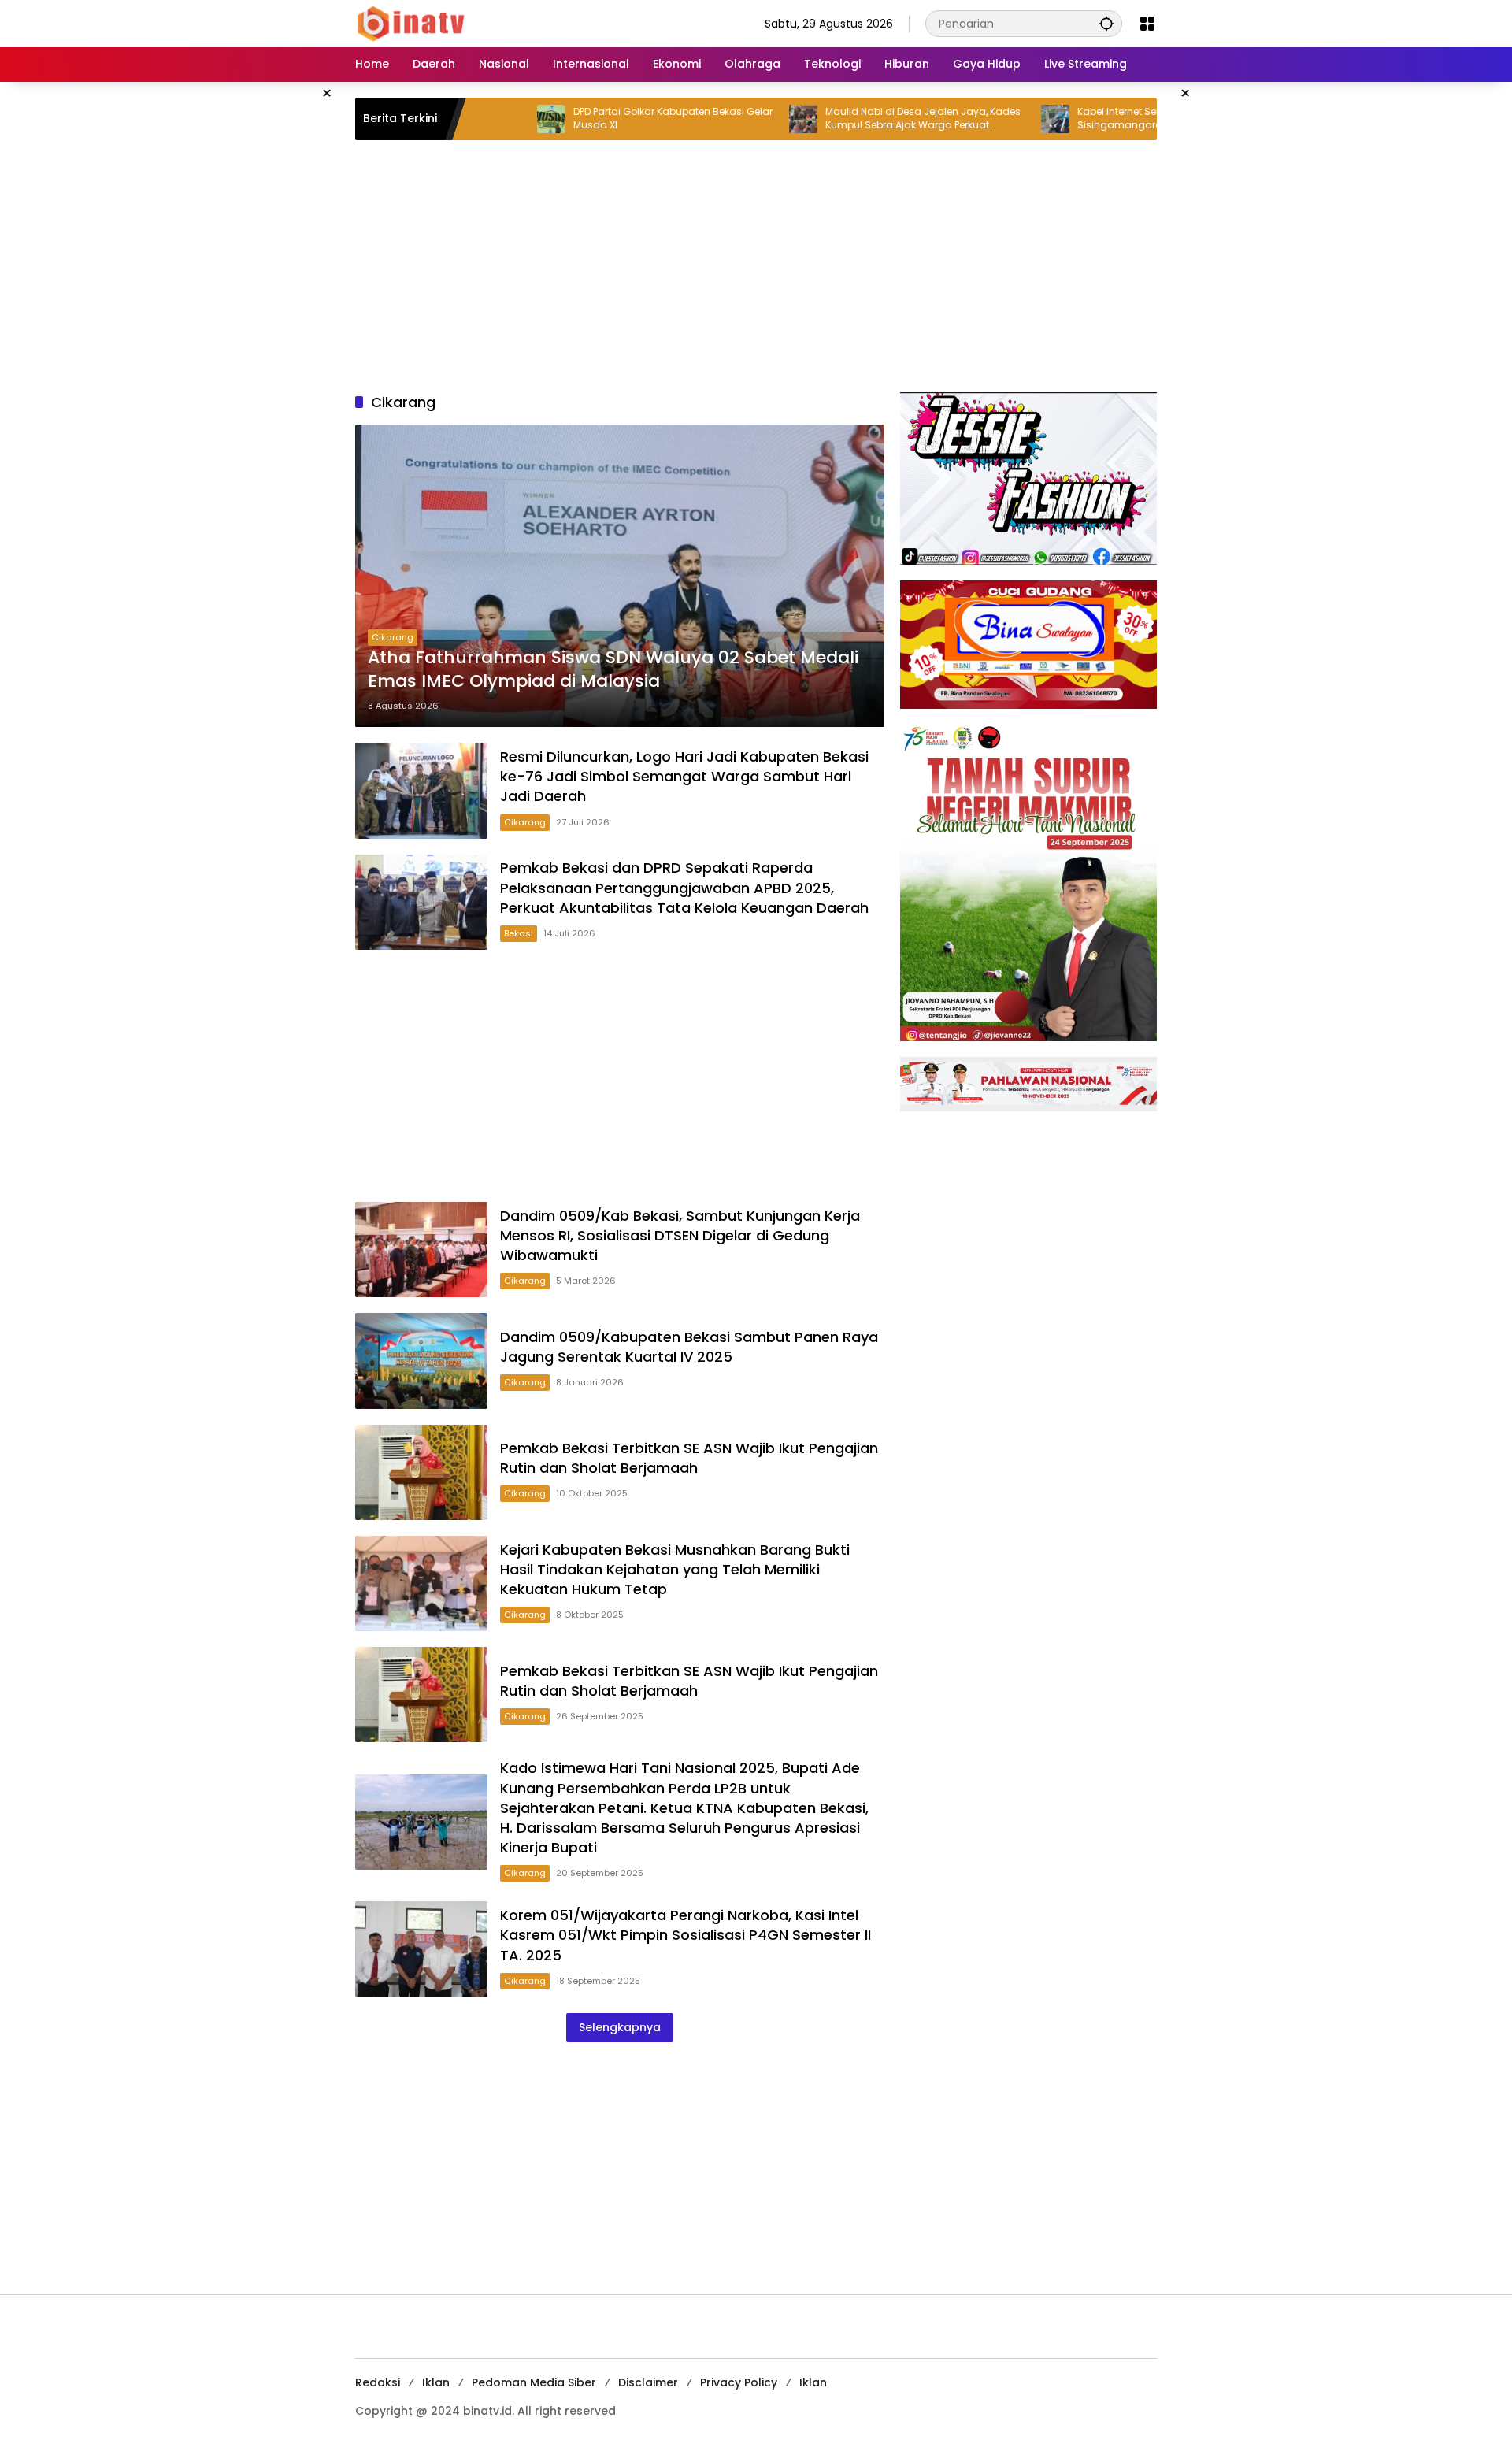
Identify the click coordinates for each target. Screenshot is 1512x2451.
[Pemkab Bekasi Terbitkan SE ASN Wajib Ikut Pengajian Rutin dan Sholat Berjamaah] (421, 1472)
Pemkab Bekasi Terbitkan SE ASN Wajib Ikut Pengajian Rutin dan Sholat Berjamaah (689, 1458)
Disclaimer (648, 2382)
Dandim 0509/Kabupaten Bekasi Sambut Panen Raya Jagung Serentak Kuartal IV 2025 (689, 1347)
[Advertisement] (756, 266)
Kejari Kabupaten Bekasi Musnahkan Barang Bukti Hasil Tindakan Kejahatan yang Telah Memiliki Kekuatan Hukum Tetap (675, 1569)
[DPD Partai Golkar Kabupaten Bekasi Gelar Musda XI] (469, 119)
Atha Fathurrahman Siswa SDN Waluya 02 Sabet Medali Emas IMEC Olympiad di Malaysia (613, 670)
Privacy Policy (739, 2382)
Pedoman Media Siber (534, 2382)
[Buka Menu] (1147, 24)
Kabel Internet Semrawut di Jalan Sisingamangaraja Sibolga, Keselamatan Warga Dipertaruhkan (1080, 119)
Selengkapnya (620, 2027)
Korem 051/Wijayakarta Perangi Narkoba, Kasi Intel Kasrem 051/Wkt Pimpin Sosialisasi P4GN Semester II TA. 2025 (686, 1935)
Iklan (436, 2382)
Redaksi (378, 2382)
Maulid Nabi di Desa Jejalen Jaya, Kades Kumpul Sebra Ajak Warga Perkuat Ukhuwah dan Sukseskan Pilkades (840, 119)
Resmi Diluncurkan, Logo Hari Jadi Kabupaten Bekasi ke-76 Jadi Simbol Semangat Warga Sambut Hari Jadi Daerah (684, 776)
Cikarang (393, 637)
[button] (1106, 23)
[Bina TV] (412, 23)
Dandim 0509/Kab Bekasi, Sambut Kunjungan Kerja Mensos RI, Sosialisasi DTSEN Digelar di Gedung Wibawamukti (680, 1235)
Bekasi (519, 933)
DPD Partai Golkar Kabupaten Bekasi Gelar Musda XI (590, 119)
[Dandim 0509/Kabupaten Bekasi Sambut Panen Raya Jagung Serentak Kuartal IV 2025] (421, 1361)
